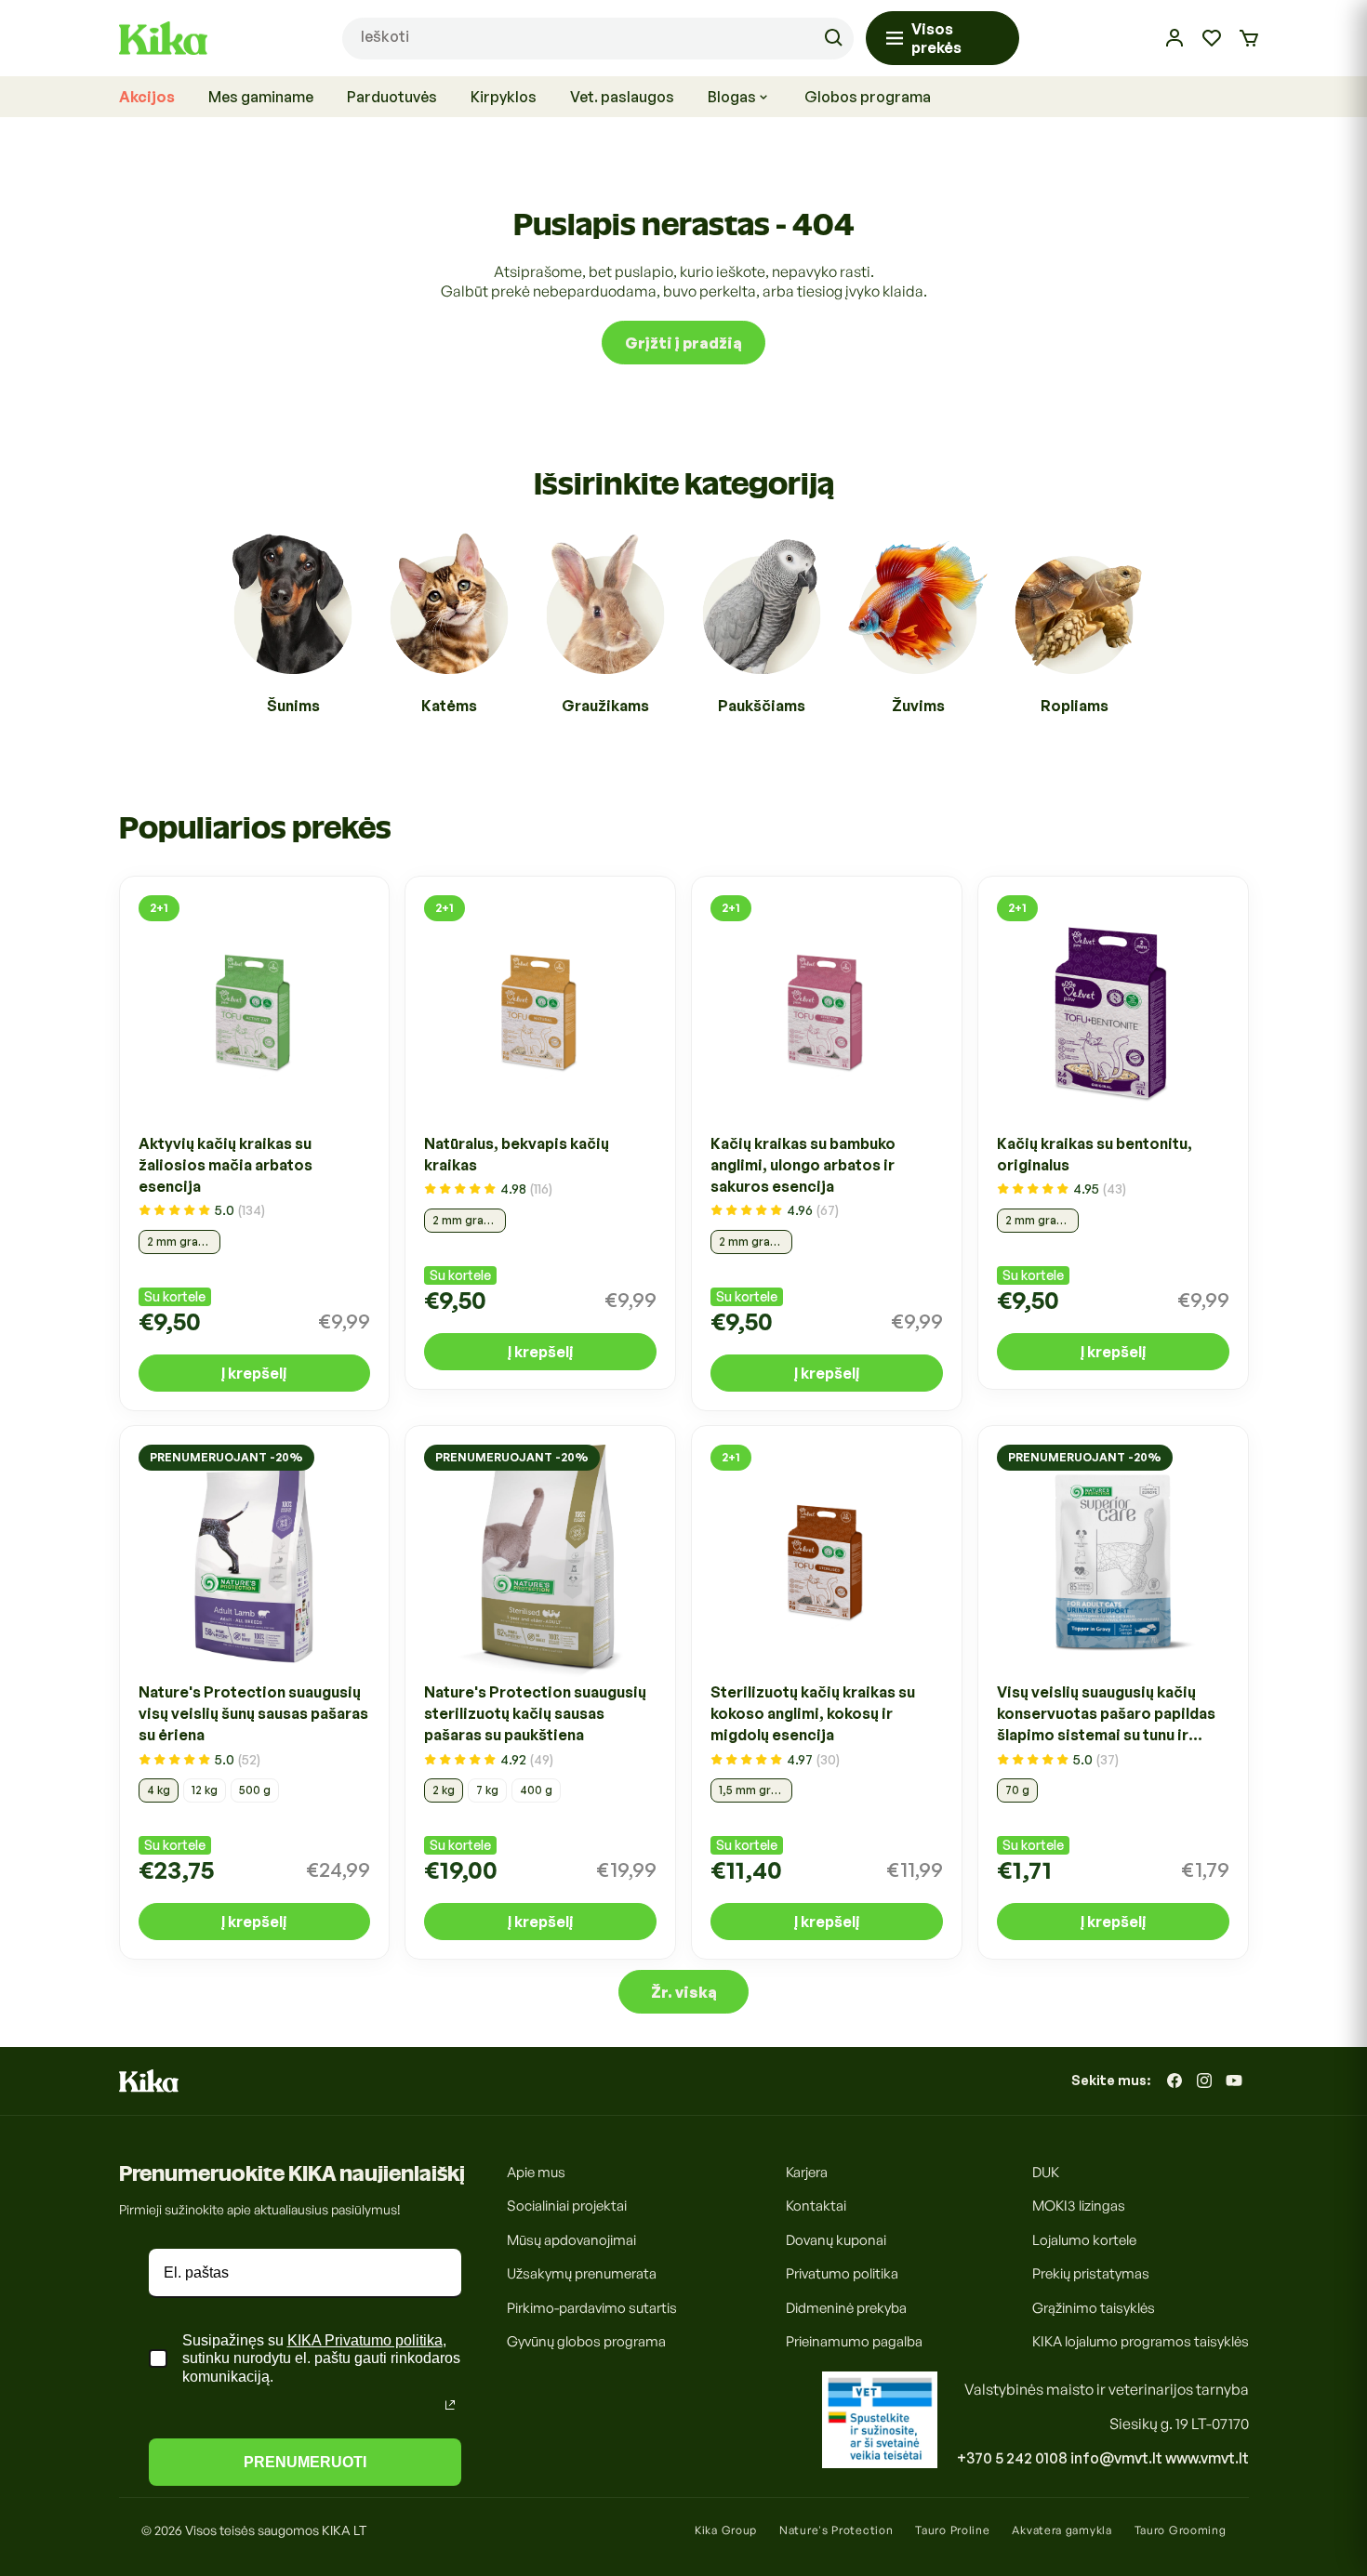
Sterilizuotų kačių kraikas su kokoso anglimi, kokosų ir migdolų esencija (813, 1714)
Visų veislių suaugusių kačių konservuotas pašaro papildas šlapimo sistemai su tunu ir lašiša (1106, 1715)
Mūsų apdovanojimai (571, 2240)
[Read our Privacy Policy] (450, 2405)
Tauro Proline (952, 2530)
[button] (1249, 38)
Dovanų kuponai (836, 2240)
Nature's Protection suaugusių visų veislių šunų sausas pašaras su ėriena (253, 1714)
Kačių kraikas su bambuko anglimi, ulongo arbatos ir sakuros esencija (803, 1164)
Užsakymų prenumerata (582, 2273)
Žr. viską (684, 1991)
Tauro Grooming (1181, 2530)
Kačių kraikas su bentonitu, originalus (1095, 1153)
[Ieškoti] (833, 38)
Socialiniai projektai (567, 2206)
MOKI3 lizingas (1079, 2206)
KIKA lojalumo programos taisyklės (1141, 2341)
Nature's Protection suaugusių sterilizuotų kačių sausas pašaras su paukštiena (535, 1714)
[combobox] (597, 39)
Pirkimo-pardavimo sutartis (592, 2308)
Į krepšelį (254, 1372)
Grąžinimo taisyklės (1094, 2308)
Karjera (807, 2172)
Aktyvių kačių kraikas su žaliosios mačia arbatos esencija (226, 1164)
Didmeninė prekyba (846, 2308)
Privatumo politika (842, 2273)
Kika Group (726, 2530)
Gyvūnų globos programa (586, 2341)
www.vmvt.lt (1207, 2458)
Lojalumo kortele (1084, 2240)
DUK (1046, 2172)
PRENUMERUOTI (305, 2462)
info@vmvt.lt (1116, 2458)
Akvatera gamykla (1062, 2530)
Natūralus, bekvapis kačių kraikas (517, 1153)
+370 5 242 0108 (1012, 2458)
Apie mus (536, 2172)
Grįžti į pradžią (683, 342)
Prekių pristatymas (1091, 2273)
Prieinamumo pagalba (854, 2341)
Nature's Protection (836, 2530)
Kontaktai (816, 2206)
